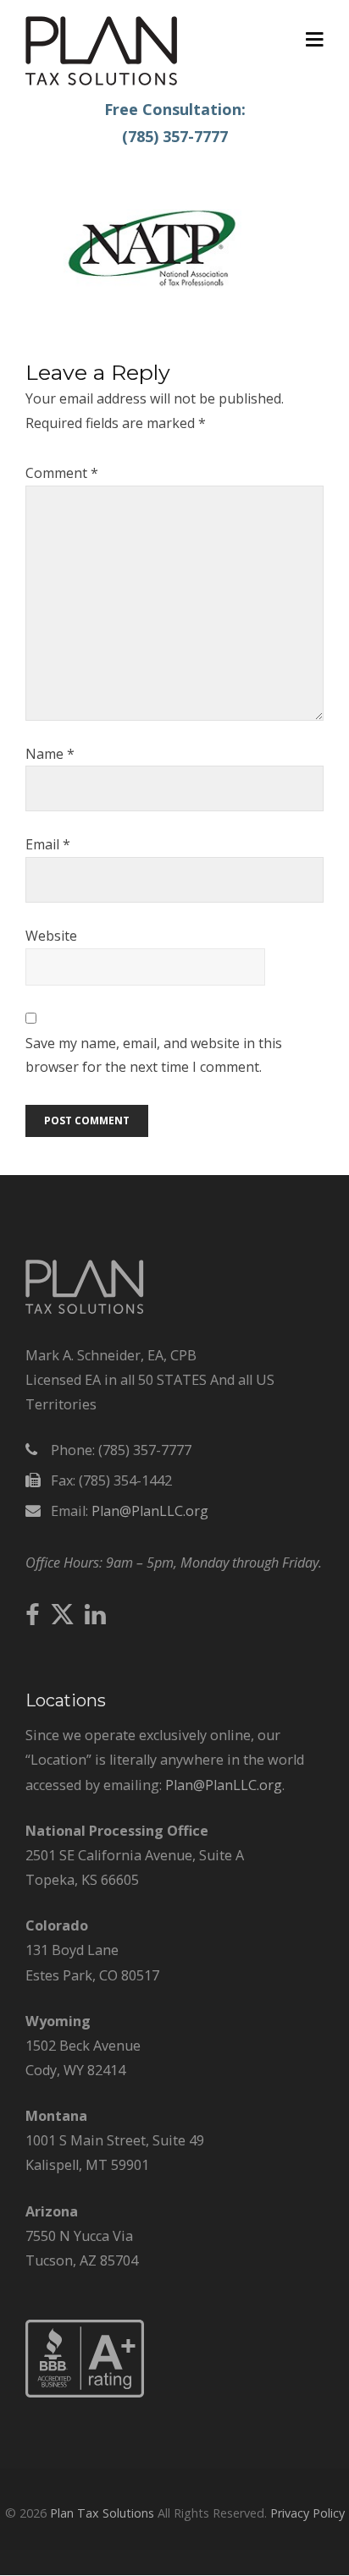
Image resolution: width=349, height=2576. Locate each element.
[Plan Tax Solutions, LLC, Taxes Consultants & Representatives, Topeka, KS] (85, 2392)
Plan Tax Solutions (102, 2513)
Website (51, 936)
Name (50, 754)
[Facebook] (33, 1616)
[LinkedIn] (95, 1616)
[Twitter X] (62, 1615)
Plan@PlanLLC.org (150, 1511)
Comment (62, 473)
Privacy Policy (307, 2513)
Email (48, 844)
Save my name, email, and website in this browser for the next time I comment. (154, 1055)
